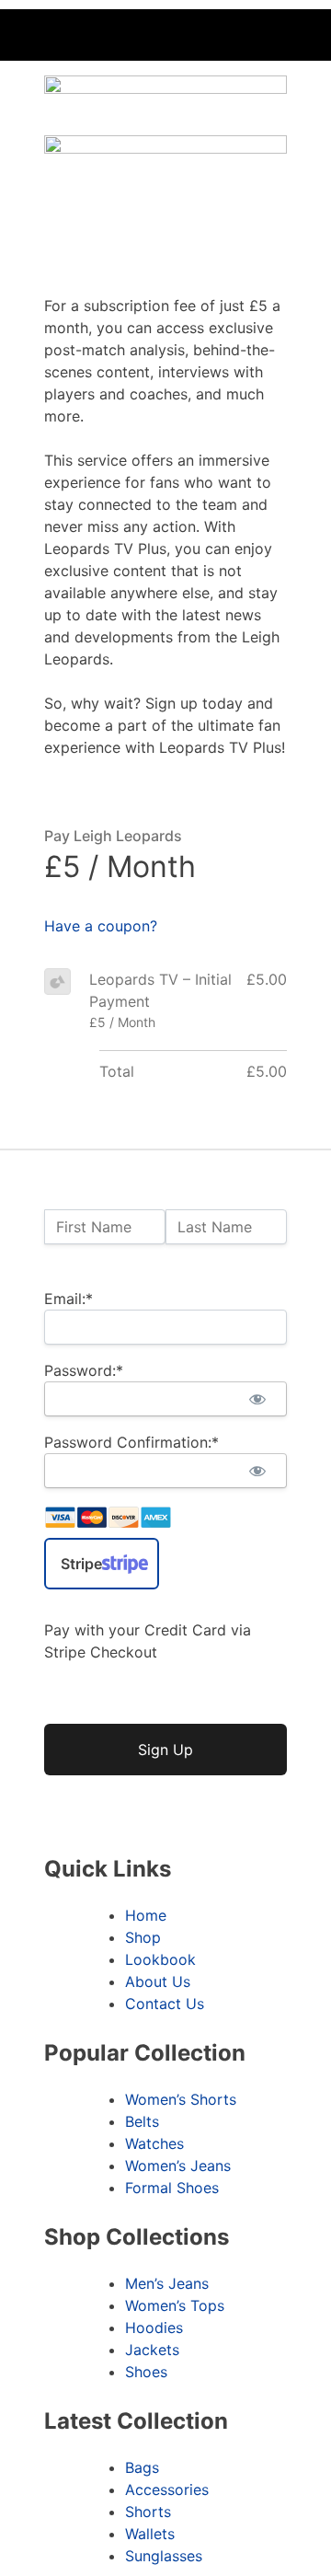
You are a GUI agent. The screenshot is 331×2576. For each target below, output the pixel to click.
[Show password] (257, 1399)
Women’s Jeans (178, 2166)
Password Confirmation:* (131, 1442)
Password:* (84, 1370)
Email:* (68, 1299)
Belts (142, 2121)
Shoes (146, 2372)
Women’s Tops (175, 2305)
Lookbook (160, 1959)
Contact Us (165, 2004)
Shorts (148, 2512)
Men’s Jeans (167, 2283)
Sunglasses (164, 2556)
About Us (158, 1981)
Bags (142, 2467)
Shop (143, 1937)
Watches (154, 2143)
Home (146, 1915)
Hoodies (154, 2328)
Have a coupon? (101, 926)
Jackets (152, 2350)
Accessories (167, 2489)
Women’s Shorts (181, 2099)
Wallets (150, 2534)
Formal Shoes (172, 2188)
